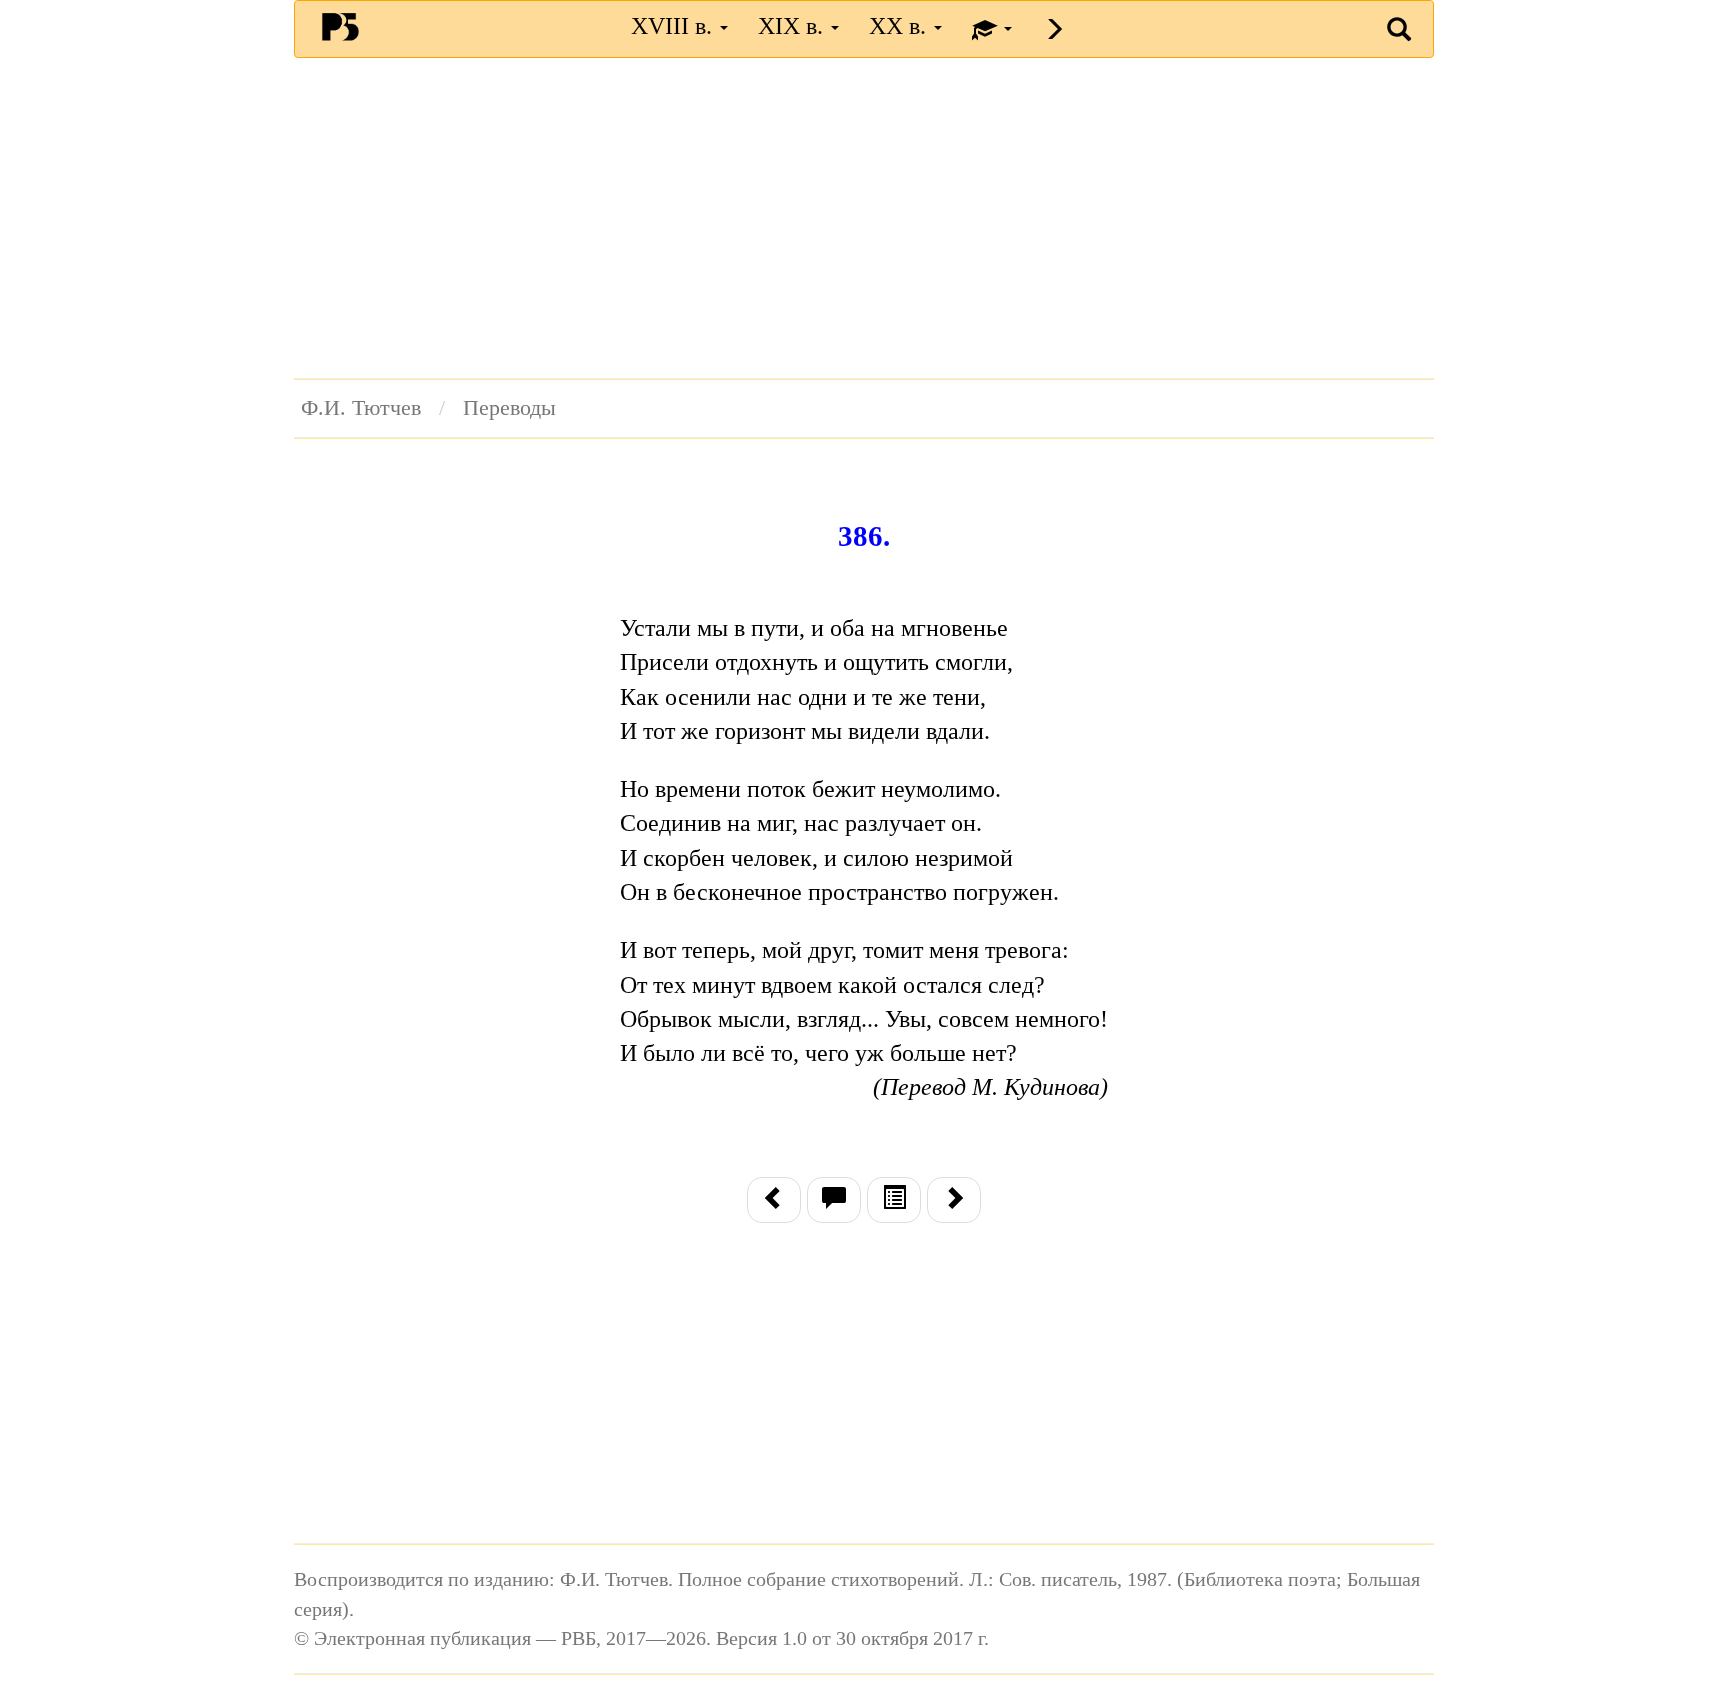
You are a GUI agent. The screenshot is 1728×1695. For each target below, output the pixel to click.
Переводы (509, 408)
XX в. (900, 26)
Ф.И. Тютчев (361, 408)
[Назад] (774, 1200)
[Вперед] (954, 1200)
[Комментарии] (834, 1200)
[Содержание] (894, 1200)
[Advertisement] (864, 218)
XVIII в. (674, 26)
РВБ (340, 26)
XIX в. (793, 26)
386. (864, 536)
